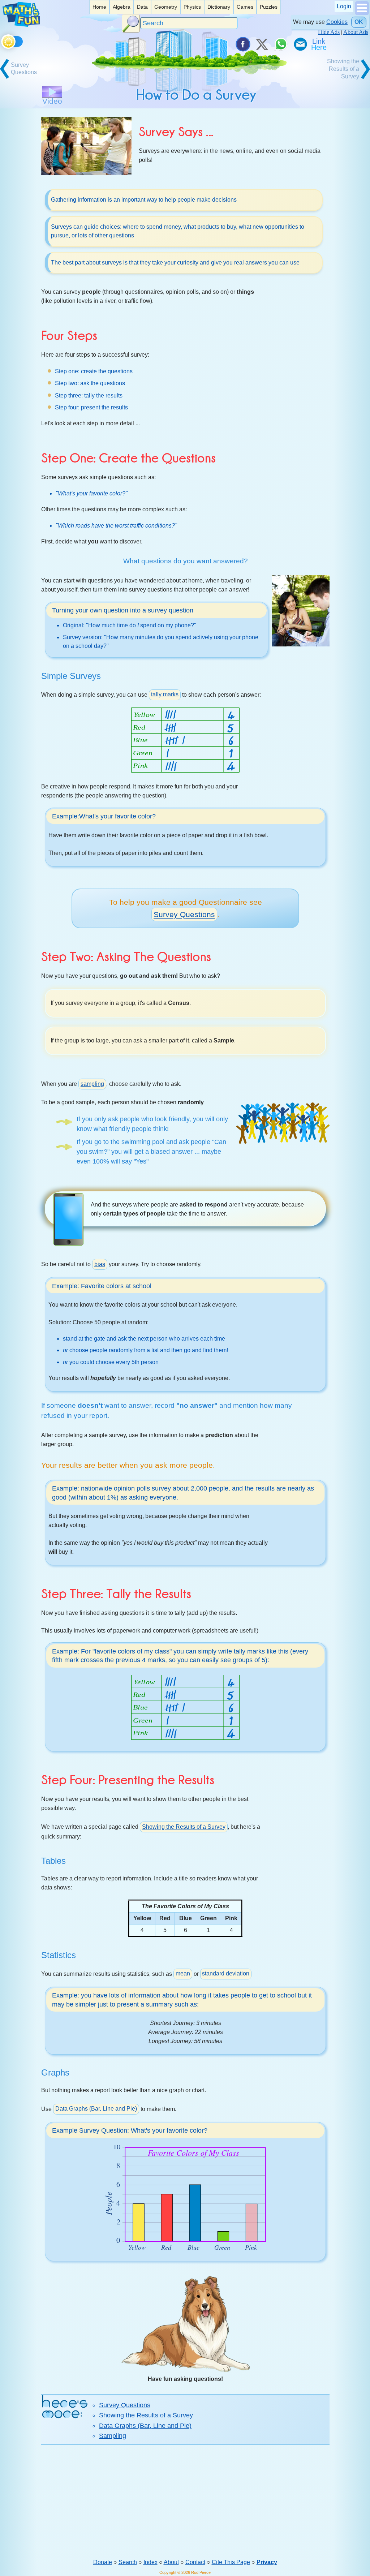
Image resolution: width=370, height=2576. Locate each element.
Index (150, 2562)
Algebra (122, 7)
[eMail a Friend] (300, 44)
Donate (103, 2562)
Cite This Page (231, 2562)
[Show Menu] (362, 13)
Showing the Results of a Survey (184, 1827)
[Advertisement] (185, 2502)
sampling (92, 1084)
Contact (195, 2562)
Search (128, 2562)
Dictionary (219, 7)
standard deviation (226, 1973)
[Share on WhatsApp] (281, 44)
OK (359, 22)
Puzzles (269, 7)
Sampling (113, 2436)
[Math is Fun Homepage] (21, 25)
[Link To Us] (319, 44)
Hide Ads (329, 32)
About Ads (356, 32)
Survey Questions (184, 914)
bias (100, 1264)
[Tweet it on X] (262, 44)
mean (183, 1973)
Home (99, 7)
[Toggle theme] (2, 40)
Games (245, 7)
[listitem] (99, 7)
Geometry (166, 7)
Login (344, 6)
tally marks (165, 694)
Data (142, 7)
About (171, 2562)
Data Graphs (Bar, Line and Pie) (96, 2109)
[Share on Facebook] (242, 44)
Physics (192, 7)
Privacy (267, 2562)
